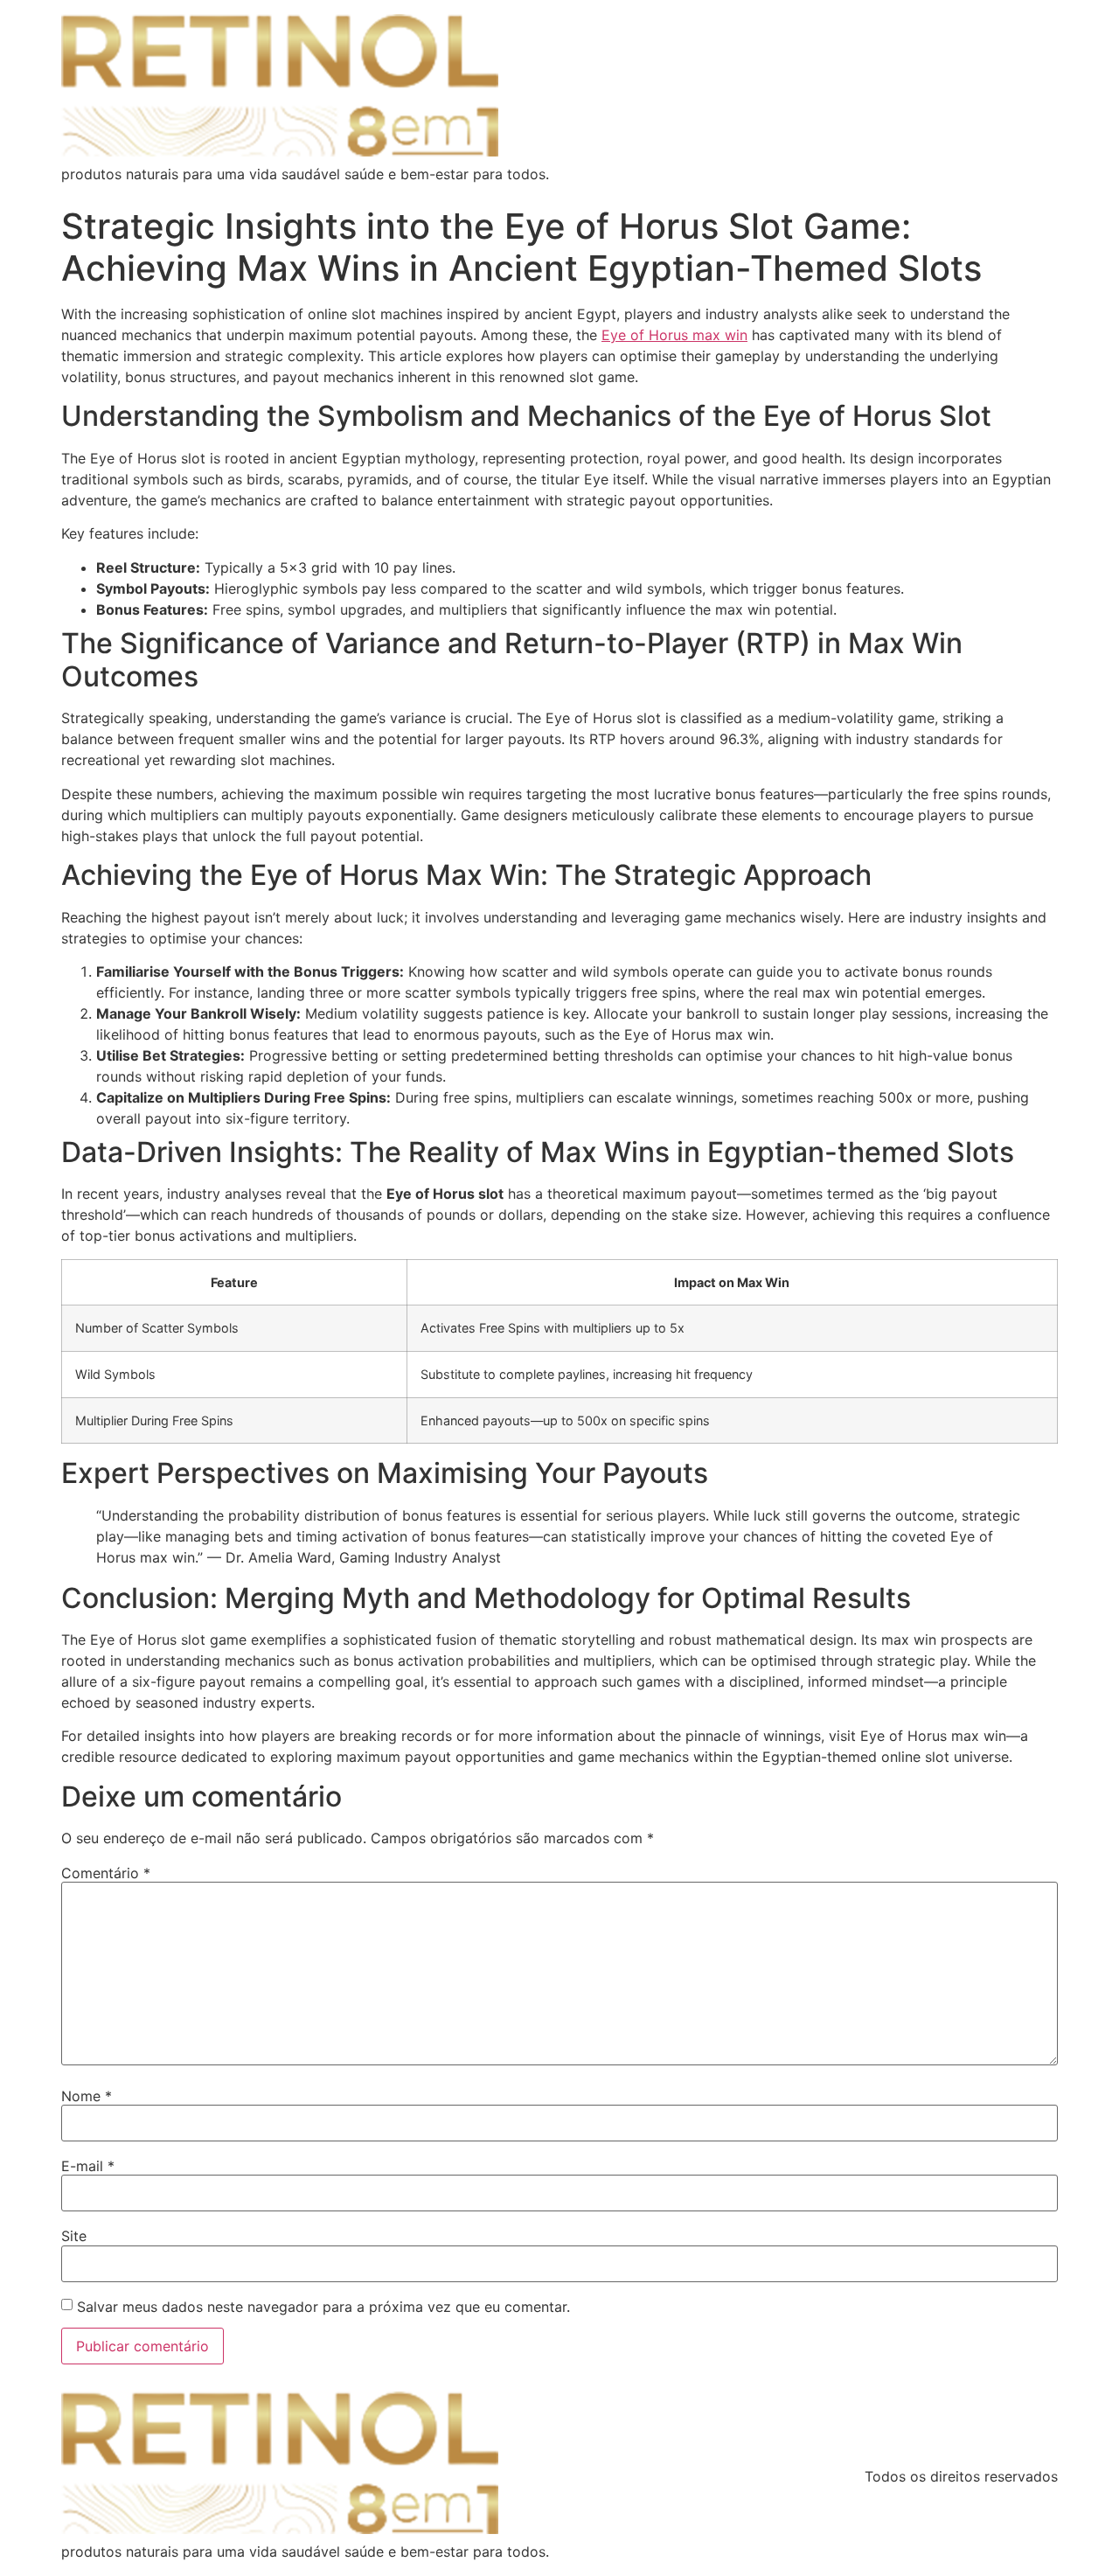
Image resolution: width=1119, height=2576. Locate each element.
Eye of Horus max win (674, 335)
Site (74, 2236)
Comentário (106, 1873)
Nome (87, 2096)
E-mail (88, 2166)
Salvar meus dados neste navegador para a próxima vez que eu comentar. (323, 2307)
